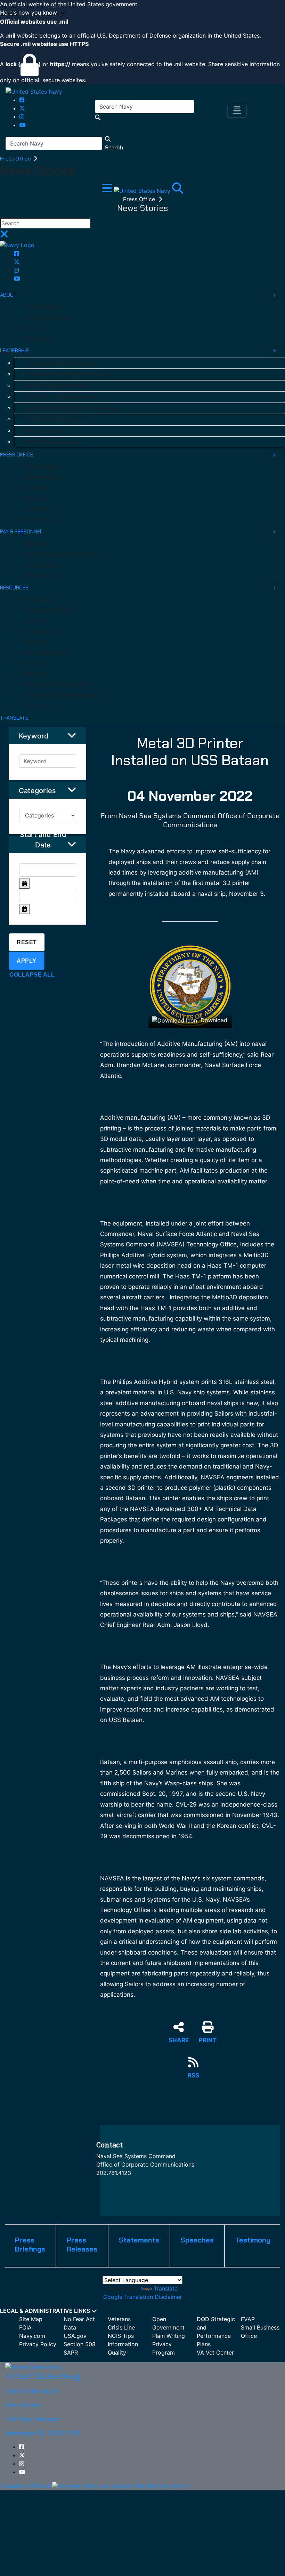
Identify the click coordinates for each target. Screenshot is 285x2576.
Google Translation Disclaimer (143, 2297)
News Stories (38, 520)
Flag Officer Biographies (54, 442)
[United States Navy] (34, 91)
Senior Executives (46, 431)
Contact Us (36, 706)
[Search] (178, 190)
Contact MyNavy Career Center (59, 554)
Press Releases (40, 477)
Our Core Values (41, 307)
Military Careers (41, 565)
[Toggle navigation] (237, 111)
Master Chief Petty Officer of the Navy (71, 408)
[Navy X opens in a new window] (22, 108)
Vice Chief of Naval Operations (61, 397)
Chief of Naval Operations (55, 386)
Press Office (16, 159)
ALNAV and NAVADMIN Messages (60, 695)
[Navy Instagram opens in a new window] (22, 117)
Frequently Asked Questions (55, 684)
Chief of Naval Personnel (54, 420)
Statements (36, 509)
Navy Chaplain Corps (46, 653)
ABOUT (9, 295)
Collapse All (32, 975)
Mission (31, 328)
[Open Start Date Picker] (24, 884)
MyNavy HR (35, 544)
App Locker (35, 621)
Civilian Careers (40, 576)
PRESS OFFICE (17, 455)
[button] (142, 13)
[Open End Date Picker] (24, 909)
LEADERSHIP (14, 351)
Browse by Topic (42, 632)
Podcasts (34, 642)
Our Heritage (37, 339)
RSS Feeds (35, 674)
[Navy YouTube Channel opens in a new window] (23, 125)
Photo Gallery (38, 600)
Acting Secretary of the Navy (60, 363)
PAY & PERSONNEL (21, 532)
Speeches (34, 499)
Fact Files (34, 663)
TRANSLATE (14, 718)
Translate (166, 2288)
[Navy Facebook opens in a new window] (22, 100)
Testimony (35, 488)
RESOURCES (14, 588)
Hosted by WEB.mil (25, 2486)
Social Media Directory (49, 610)
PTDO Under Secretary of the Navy (67, 374)
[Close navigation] (4, 236)
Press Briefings (40, 467)
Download (213, 1020)
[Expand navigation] (108, 190)
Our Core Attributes (46, 318)
